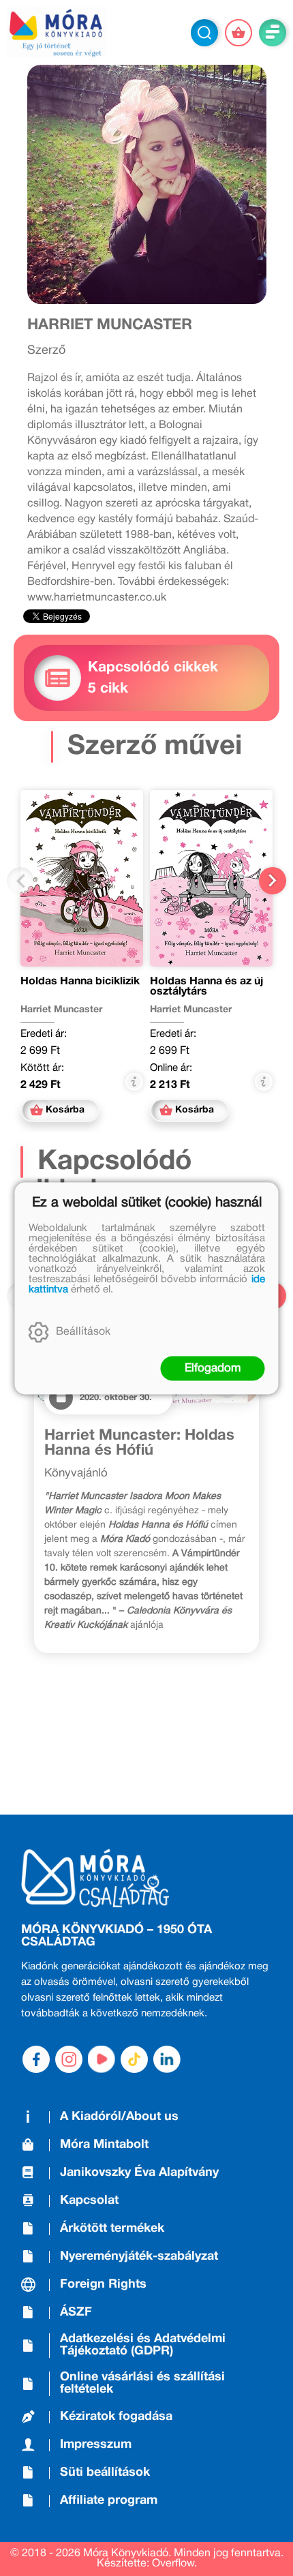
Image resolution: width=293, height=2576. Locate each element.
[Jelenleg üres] (238, 33)
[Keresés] (204, 33)
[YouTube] (102, 2059)
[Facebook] (36, 2059)
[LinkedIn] (167, 2059)
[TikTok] (134, 2059)
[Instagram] (69, 2059)
